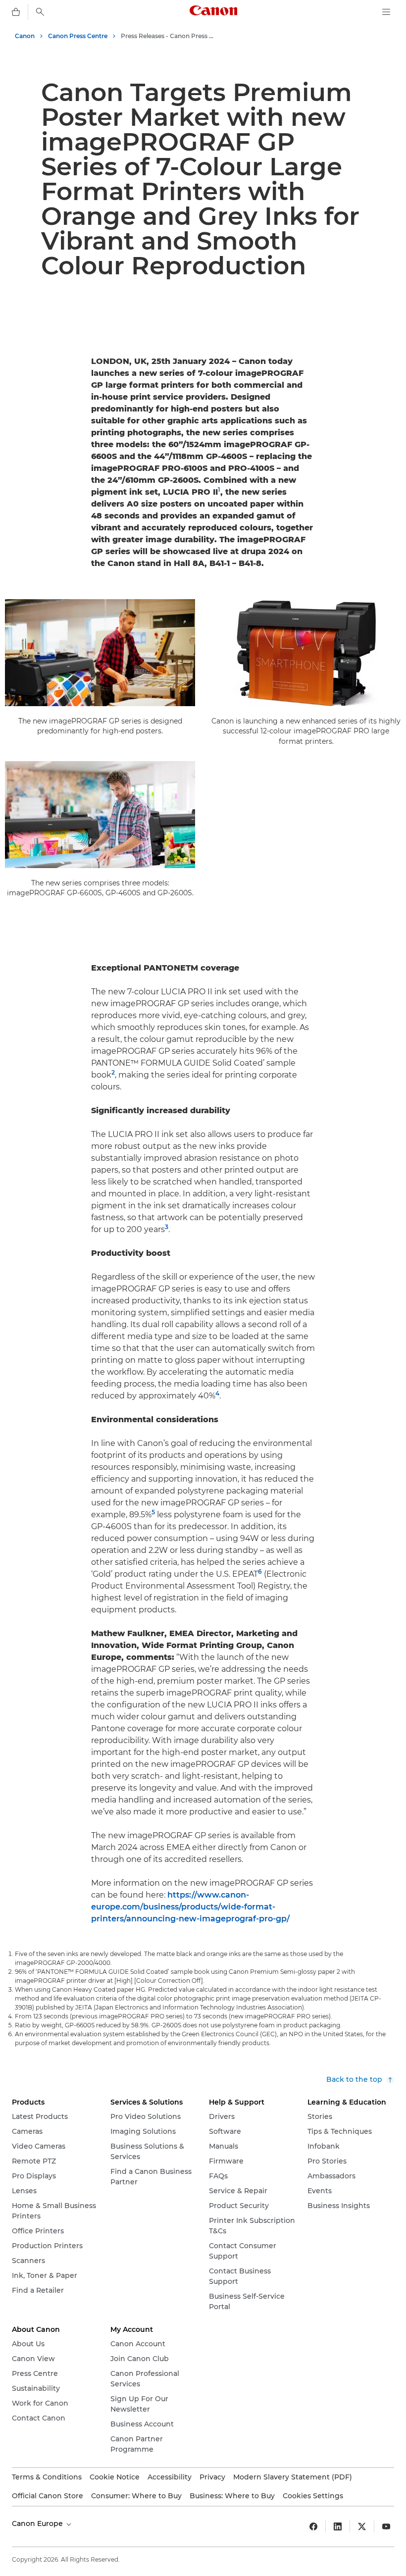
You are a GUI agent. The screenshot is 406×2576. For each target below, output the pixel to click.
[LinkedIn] (338, 2526)
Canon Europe (38, 2524)
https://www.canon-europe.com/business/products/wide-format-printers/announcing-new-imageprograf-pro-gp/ (190, 1907)
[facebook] (313, 2526)
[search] (40, 12)
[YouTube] (386, 2526)
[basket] (16, 12)
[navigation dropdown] (386, 12)
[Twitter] (362, 2526)
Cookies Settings (313, 2496)
